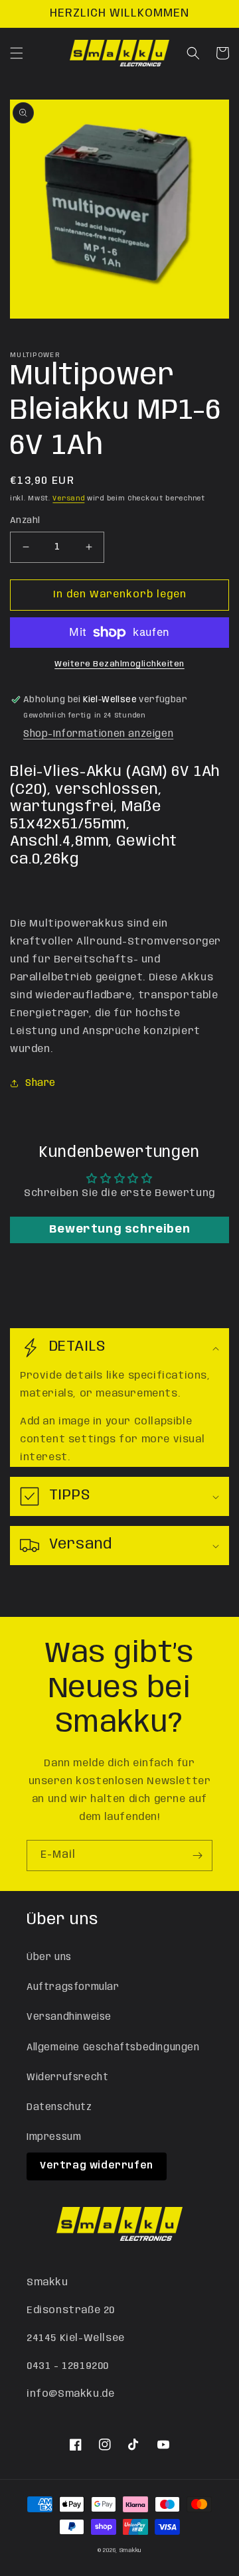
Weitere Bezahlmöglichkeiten (119, 664)
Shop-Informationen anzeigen (98, 734)
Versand (68, 498)
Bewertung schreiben (119, 1230)
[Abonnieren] (197, 1856)
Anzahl (25, 521)
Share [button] (40, 1083)
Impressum (54, 2137)
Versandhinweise (69, 2017)
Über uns (49, 1957)
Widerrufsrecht (67, 2078)
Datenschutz (59, 2107)
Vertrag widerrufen (97, 2166)
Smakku (130, 2550)
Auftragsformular (73, 1987)
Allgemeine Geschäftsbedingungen (113, 2048)
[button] (17, 53)
